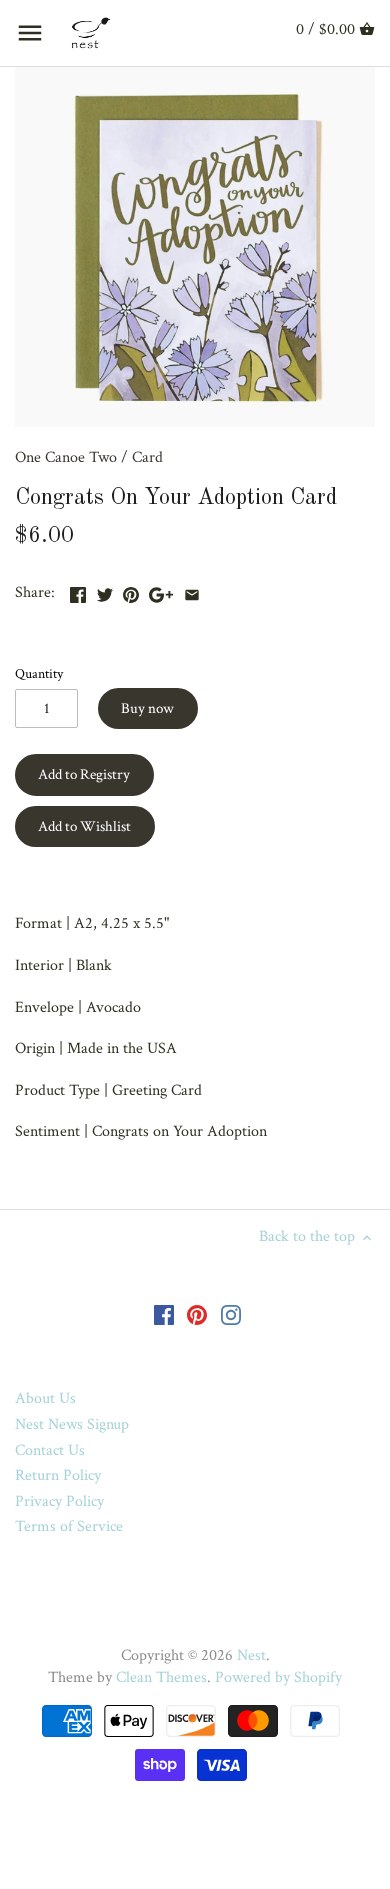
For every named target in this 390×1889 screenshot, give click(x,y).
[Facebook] (164, 1314)
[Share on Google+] (161, 590)
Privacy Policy (59, 1501)
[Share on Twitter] (105, 590)
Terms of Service (69, 1526)
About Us (45, 1398)
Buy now (147, 708)
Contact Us (50, 1450)
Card (147, 457)
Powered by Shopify (278, 1677)
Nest (251, 1655)
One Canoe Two (66, 457)
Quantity (39, 673)
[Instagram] (231, 1314)
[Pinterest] (197, 1314)
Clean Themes (161, 1677)
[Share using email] (192, 590)
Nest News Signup (72, 1424)
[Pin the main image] (131, 590)
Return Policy (58, 1475)
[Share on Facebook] (78, 590)
